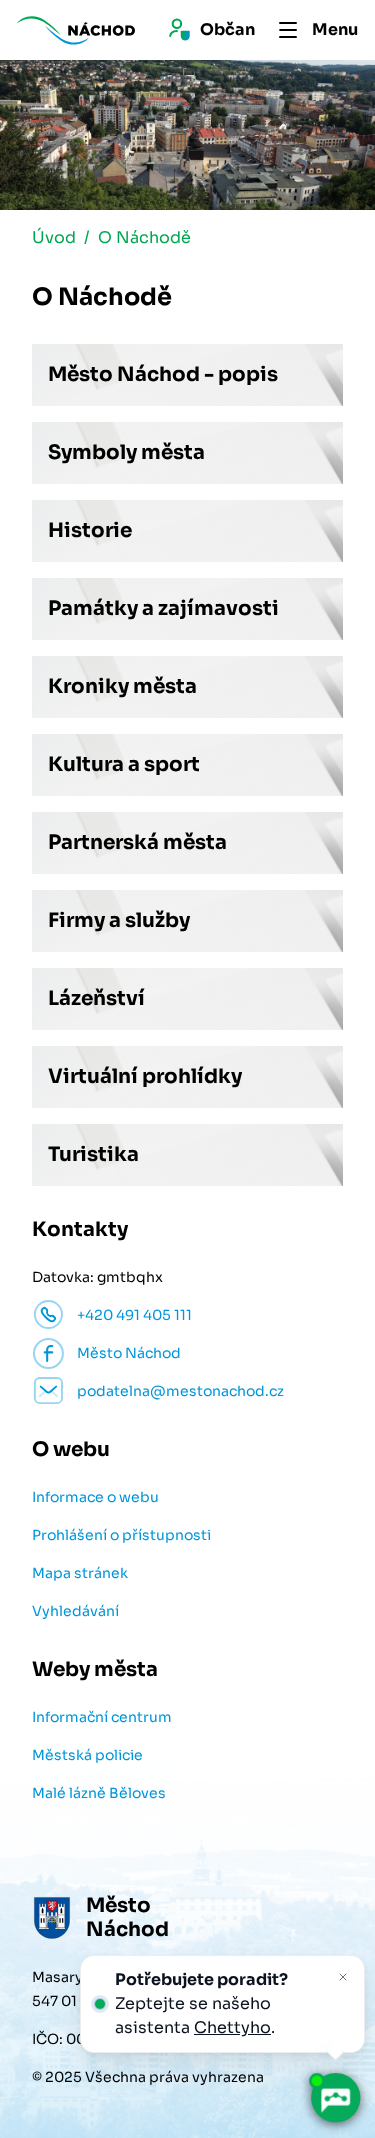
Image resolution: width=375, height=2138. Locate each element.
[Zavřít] (343, 1977)
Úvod (54, 237)
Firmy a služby (119, 920)
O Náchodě (144, 237)
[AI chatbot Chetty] (334, 2097)
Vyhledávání (75, 1611)
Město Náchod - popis (163, 374)
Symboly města (126, 452)
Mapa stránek (80, 1573)
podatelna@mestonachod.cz (180, 1391)
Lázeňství (96, 998)
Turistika (93, 1154)
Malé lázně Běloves (99, 1793)
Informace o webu (95, 1497)
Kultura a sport (124, 764)
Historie (90, 530)
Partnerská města (137, 842)
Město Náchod (129, 1353)
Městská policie (87, 1755)
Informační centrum (102, 1717)
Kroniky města (122, 686)
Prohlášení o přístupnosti (121, 1535)
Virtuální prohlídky (145, 1076)
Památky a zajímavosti (163, 608)
